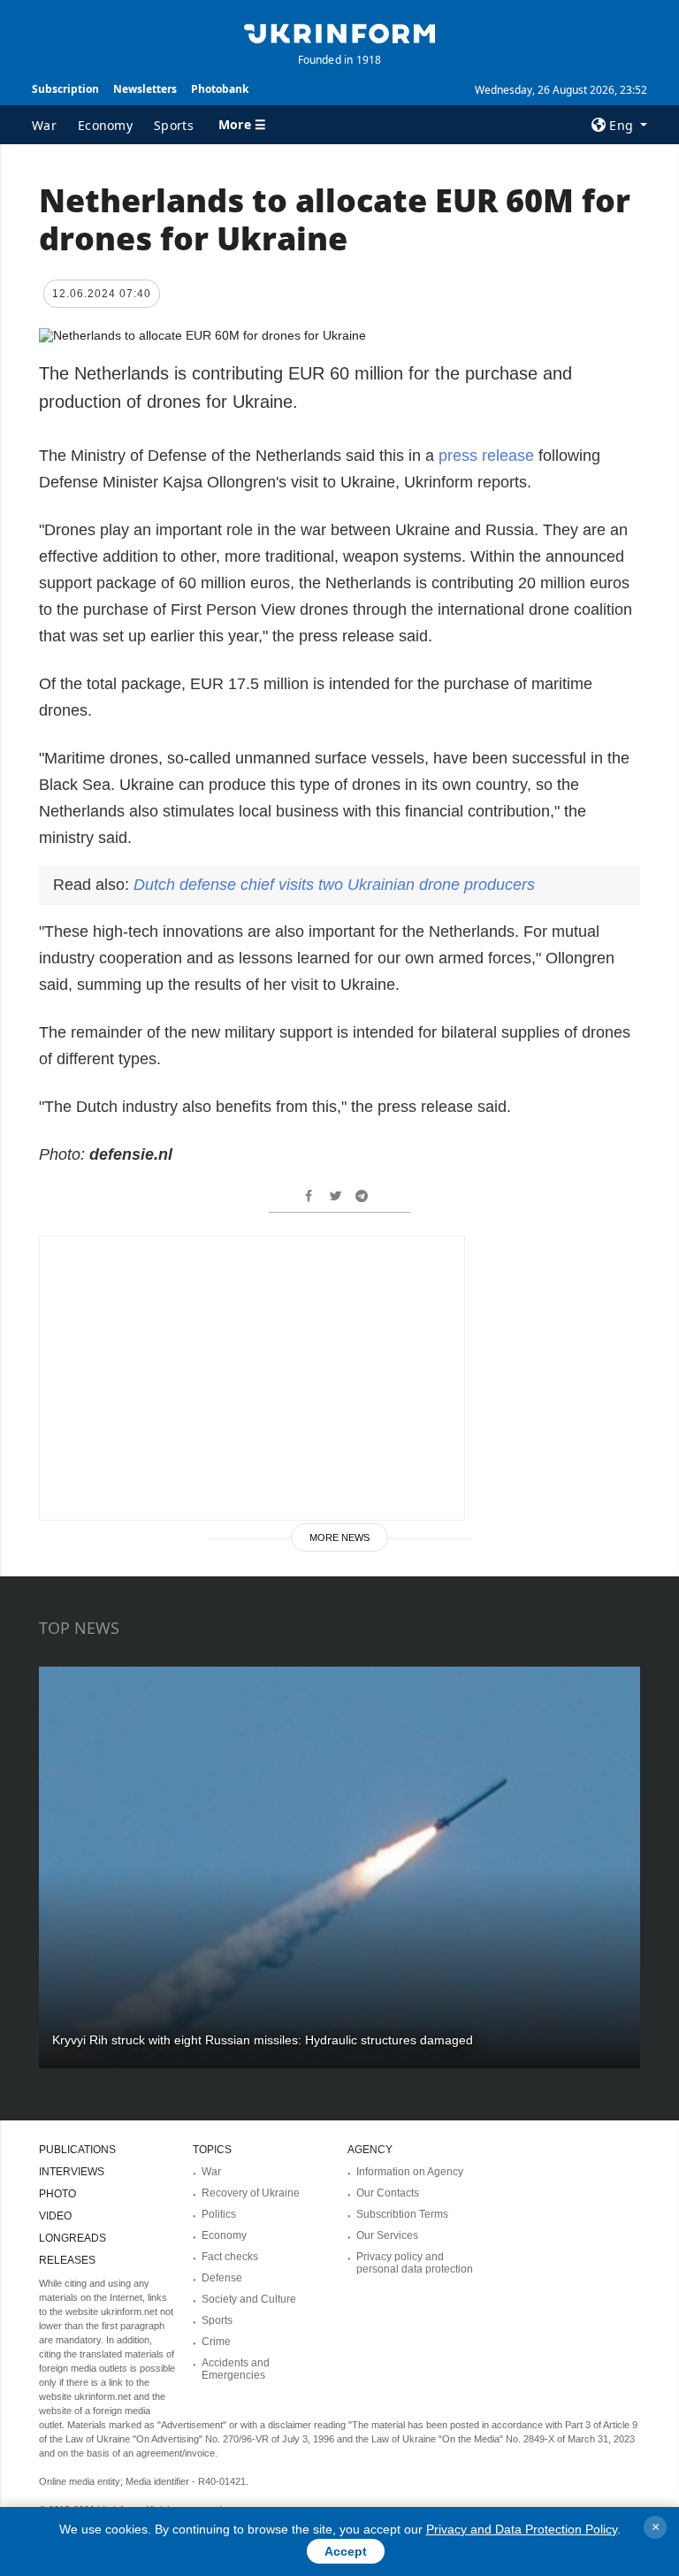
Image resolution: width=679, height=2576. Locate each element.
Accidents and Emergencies (236, 2369)
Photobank (220, 89)
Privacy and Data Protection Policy (522, 2529)
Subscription (65, 89)
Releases (67, 2260)
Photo (57, 2194)
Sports (174, 125)
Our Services (387, 2235)
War (44, 125)
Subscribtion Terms (402, 2214)
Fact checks (230, 2257)
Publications (77, 2150)
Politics (219, 2214)
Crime (216, 2342)
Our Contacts (388, 2193)
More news (339, 1537)
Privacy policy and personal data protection (415, 2263)
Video (55, 2216)
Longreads (72, 2238)
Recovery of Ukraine (251, 2193)
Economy (105, 125)
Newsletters (145, 89)
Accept (346, 2551)
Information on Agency (410, 2172)
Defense (222, 2278)
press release (486, 456)
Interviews (72, 2172)
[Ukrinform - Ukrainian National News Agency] (339, 32)
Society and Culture (249, 2299)
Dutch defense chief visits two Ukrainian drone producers (334, 885)
